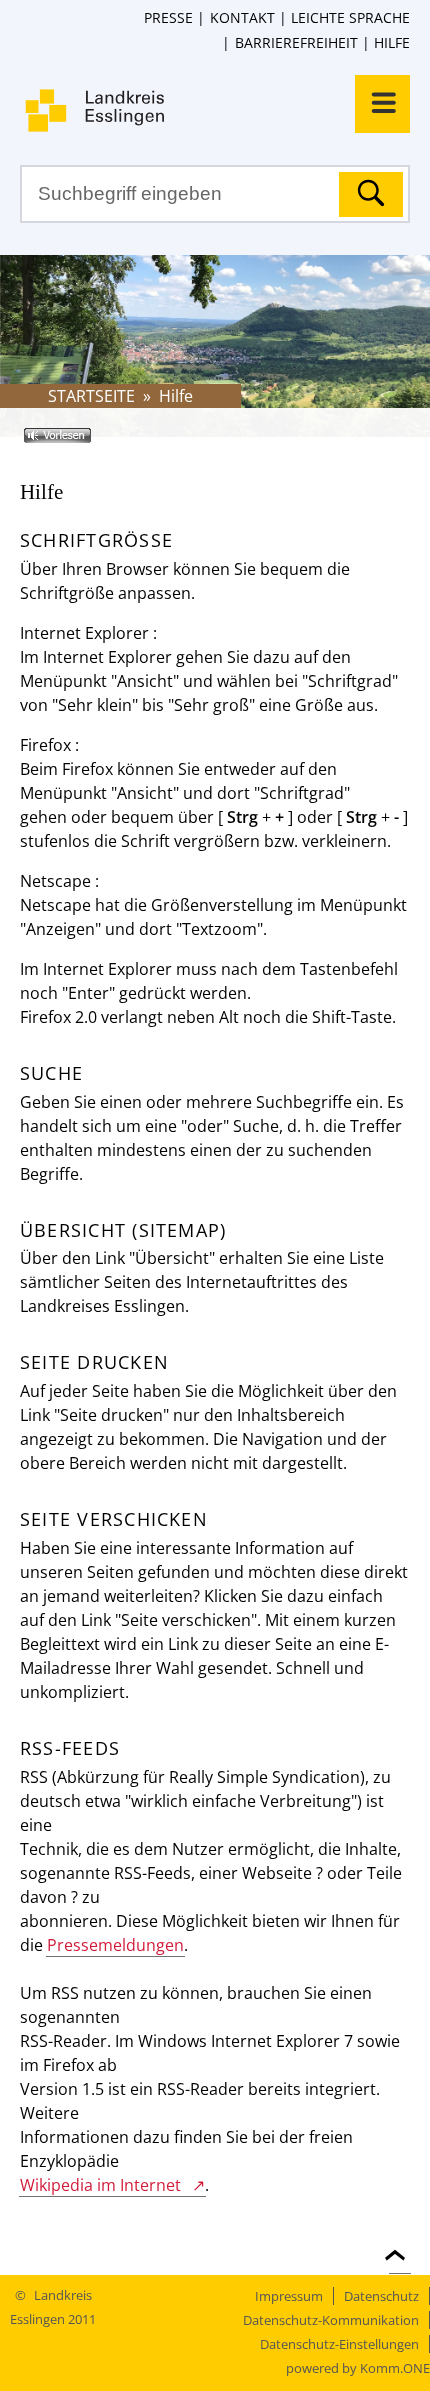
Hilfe (392, 42)
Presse (168, 17)
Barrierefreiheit (296, 42)
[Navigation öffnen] (382, 104)
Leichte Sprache (350, 17)
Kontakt (242, 17)
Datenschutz (381, 2296)
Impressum (289, 2296)
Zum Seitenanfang (400, 2243)
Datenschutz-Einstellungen (339, 2344)
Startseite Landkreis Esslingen (225, 110)
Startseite (91, 396)
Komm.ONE (395, 2368)
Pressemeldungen (115, 1945)
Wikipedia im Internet (100, 2185)
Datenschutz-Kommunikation (331, 2320)
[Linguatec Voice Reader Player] (86, 443)
